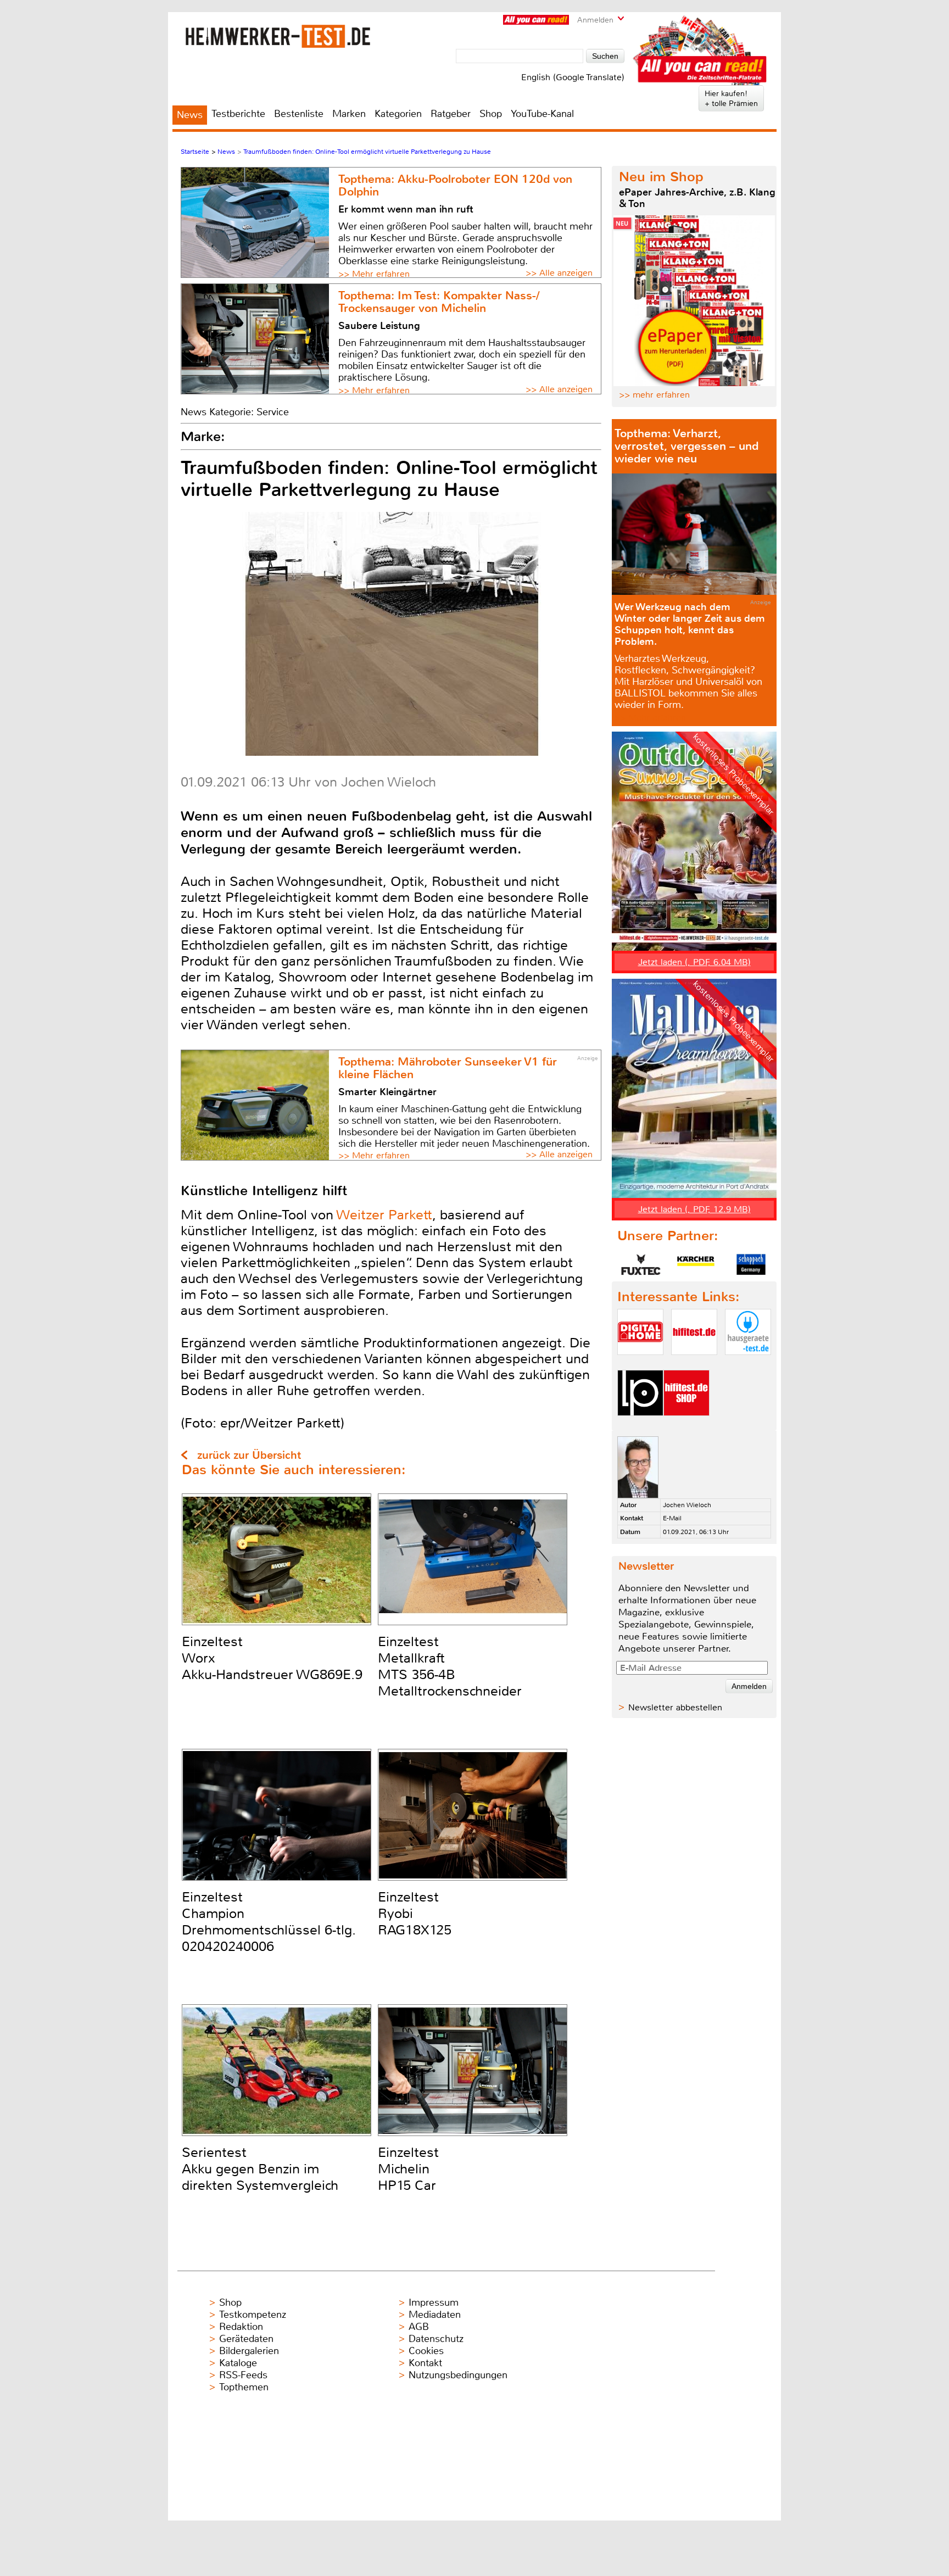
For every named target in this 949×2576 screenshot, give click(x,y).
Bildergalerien (249, 2351)
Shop (491, 114)
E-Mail (672, 1518)
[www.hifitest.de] (694, 1364)
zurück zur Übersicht (249, 1455)
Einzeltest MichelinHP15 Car (408, 2169)
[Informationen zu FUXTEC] (641, 1264)
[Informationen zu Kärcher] (696, 1264)
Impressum (434, 2302)
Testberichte (238, 114)
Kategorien (398, 114)
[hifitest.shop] (686, 1425)
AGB (419, 2327)
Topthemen (244, 2387)
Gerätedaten (246, 2339)
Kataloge (238, 2363)
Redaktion (241, 2327)
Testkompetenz (253, 2315)
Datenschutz (436, 2339)
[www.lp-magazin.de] (640, 1425)
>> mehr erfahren (654, 395)
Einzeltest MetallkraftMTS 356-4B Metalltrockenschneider (450, 1666)
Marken (349, 114)
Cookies (426, 2351)
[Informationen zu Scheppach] (751, 1264)
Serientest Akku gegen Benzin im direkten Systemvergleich (260, 2169)
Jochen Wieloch (687, 1505)
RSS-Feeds (243, 2375)
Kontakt (425, 2363)
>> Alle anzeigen (559, 273)
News (190, 115)
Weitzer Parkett (384, 1215)
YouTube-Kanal (542, 114)
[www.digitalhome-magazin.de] (640, 1364)
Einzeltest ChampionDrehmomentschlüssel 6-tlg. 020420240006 (269, 1922)
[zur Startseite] (278, 36)
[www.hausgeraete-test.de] (748, 1364)
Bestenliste (299, 114)
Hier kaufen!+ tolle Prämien (731, 98)
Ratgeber (451, 114)
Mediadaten (435, 2315)
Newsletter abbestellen (675, 1707)
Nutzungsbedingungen (458, 2375)
